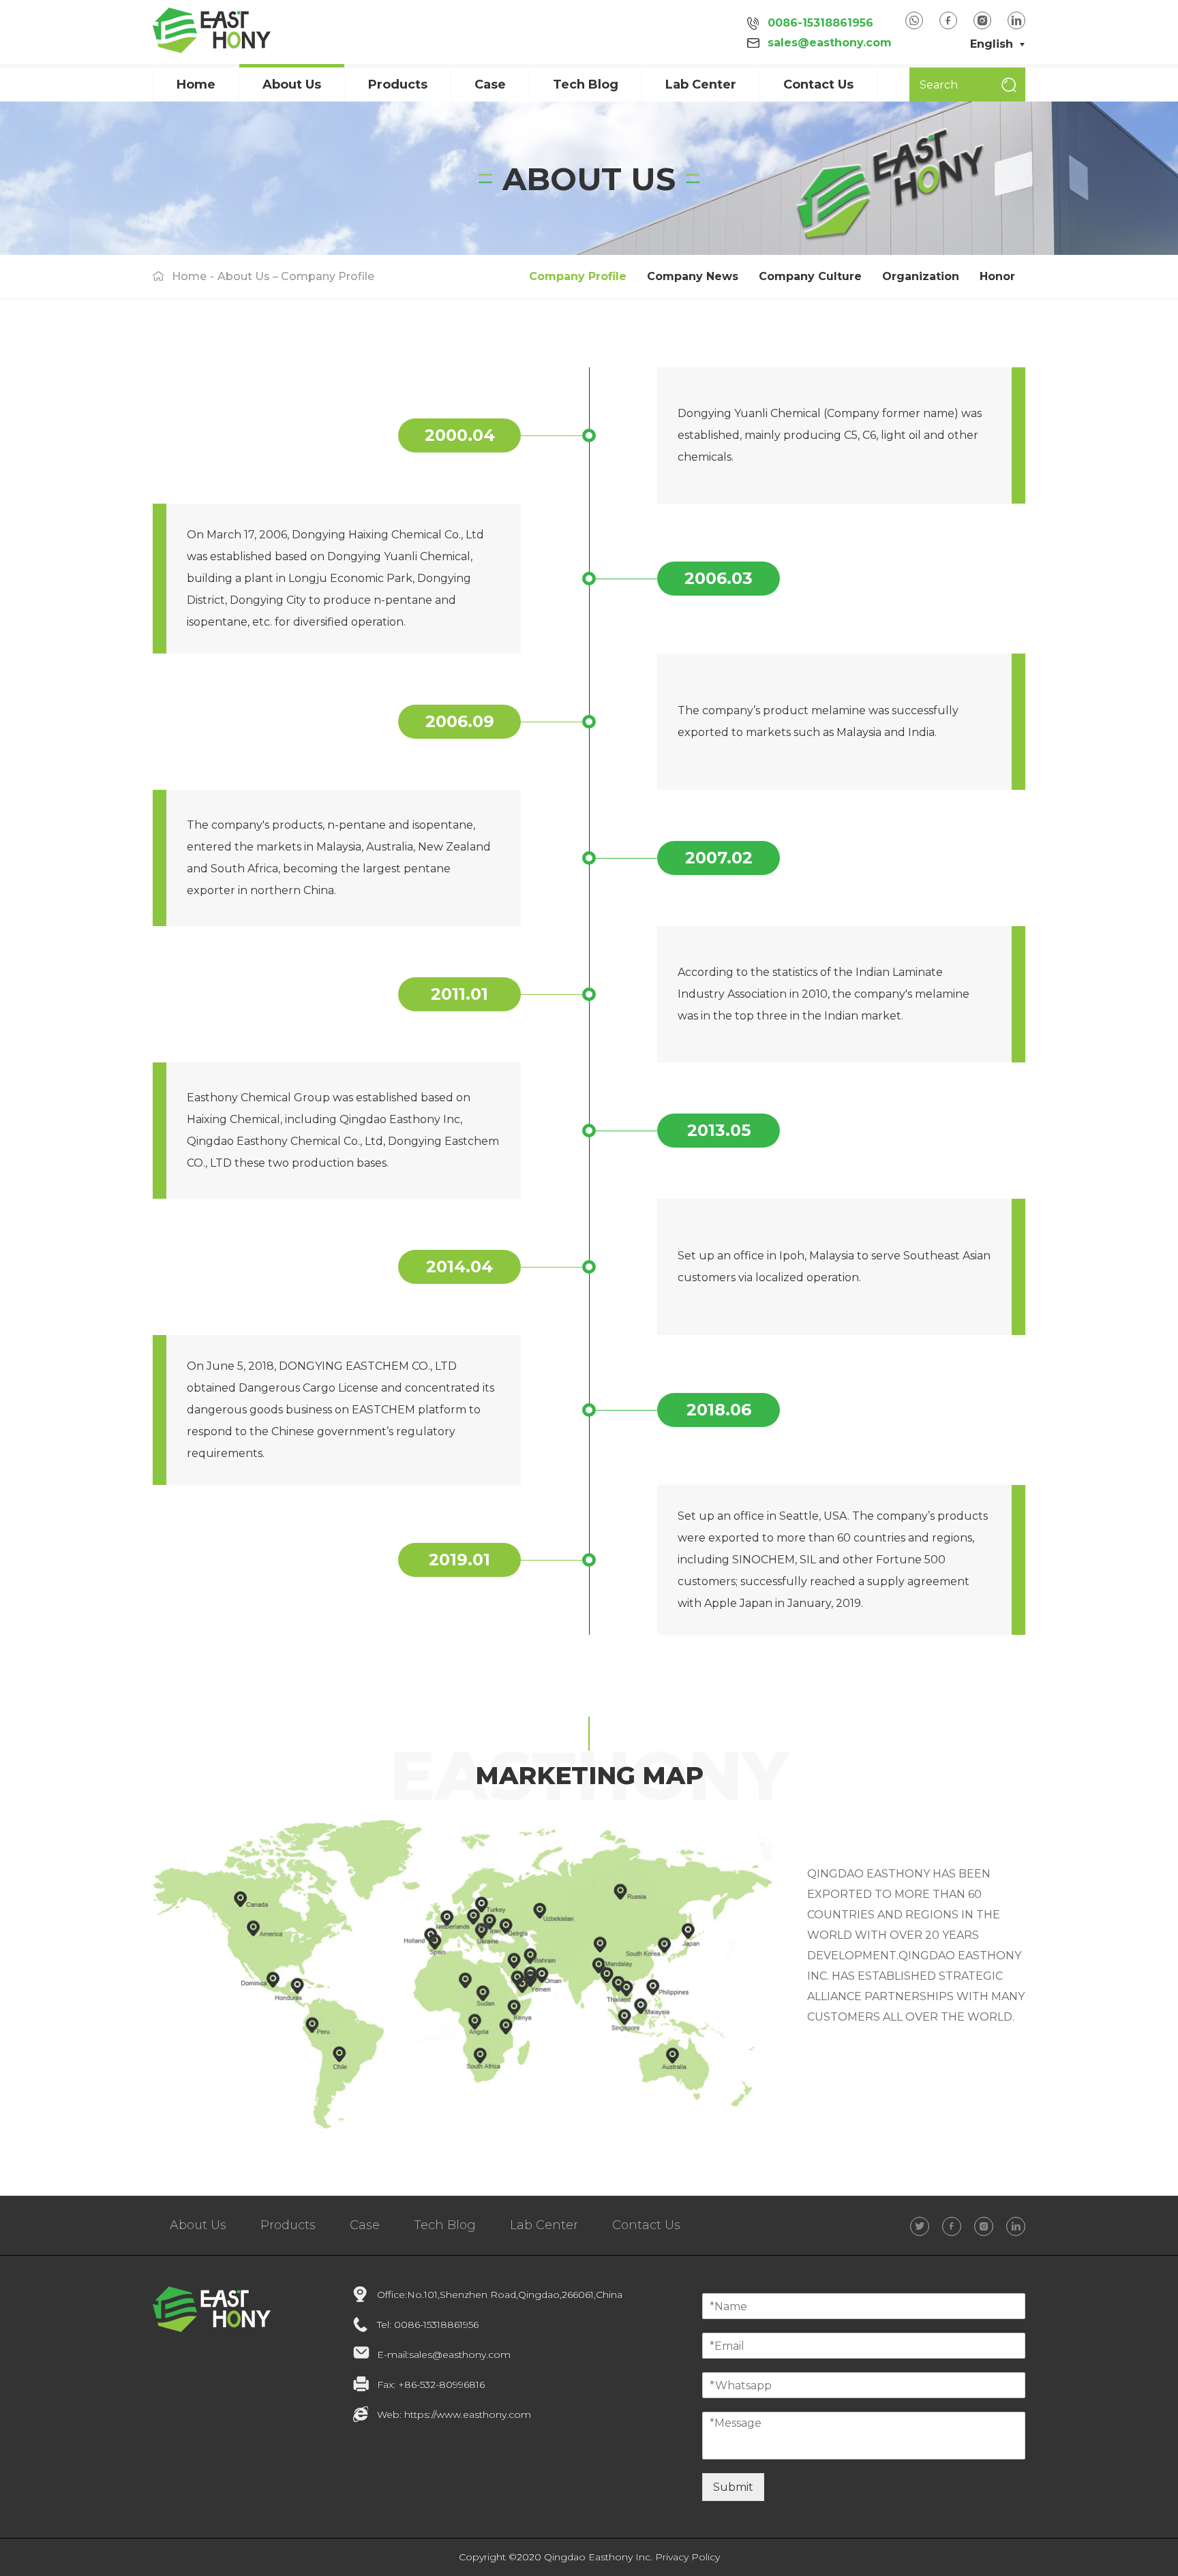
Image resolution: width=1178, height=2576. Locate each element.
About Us (198, 2225)
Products (398, 85)
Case (365, 2225)
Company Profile (578, 276)
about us (292, 85)
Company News (693, 276)
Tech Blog (586, 85)
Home (196, 85)
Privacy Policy (688, 2557)
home (189, 276)
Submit (733, 2487)
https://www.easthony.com (468, 2414)
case (490, 85)
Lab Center (701, 85)
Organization (921, 276)
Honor (997, 276)
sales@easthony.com (830, 43)
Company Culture (810, 276)
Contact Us (818, 85)
